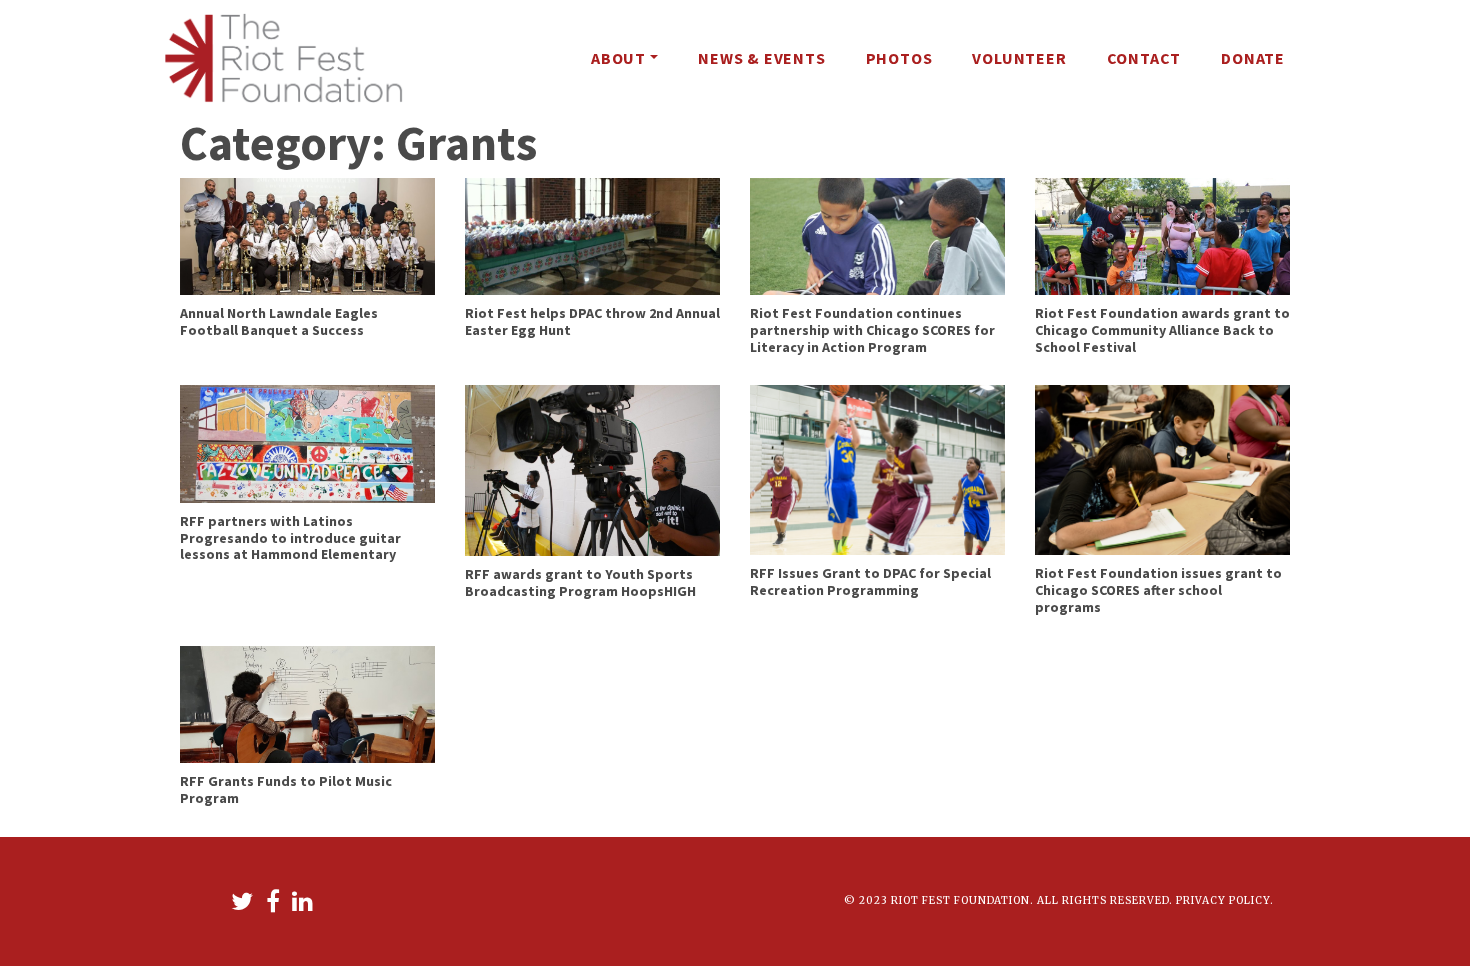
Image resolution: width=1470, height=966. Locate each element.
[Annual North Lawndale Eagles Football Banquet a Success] (307, 235)
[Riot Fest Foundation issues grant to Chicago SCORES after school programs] (1162, 469)
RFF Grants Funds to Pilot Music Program (286, 789)
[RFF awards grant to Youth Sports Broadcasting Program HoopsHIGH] (592, 469)
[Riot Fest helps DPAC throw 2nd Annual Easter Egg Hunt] (592, 235)
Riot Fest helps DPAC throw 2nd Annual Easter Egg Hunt (592, 321)
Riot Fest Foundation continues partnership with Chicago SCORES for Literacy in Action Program (872, 330)
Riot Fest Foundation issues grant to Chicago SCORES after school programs (1158, 590)
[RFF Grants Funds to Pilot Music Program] (307, 703)
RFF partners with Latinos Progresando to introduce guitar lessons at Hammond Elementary (290, 538)
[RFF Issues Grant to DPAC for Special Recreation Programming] (877, 469)
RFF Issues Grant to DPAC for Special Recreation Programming (870, 581)
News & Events (761, 58)
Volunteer (1019, 58)
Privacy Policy (1223, 900)
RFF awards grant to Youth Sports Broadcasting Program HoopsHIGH (580, 582)
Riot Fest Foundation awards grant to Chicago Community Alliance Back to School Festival (1162, 330)
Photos (899, 58)
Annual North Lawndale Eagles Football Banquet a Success (279, 321)
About (618, 58)
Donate (1253, 58)
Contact (1144, 58)
